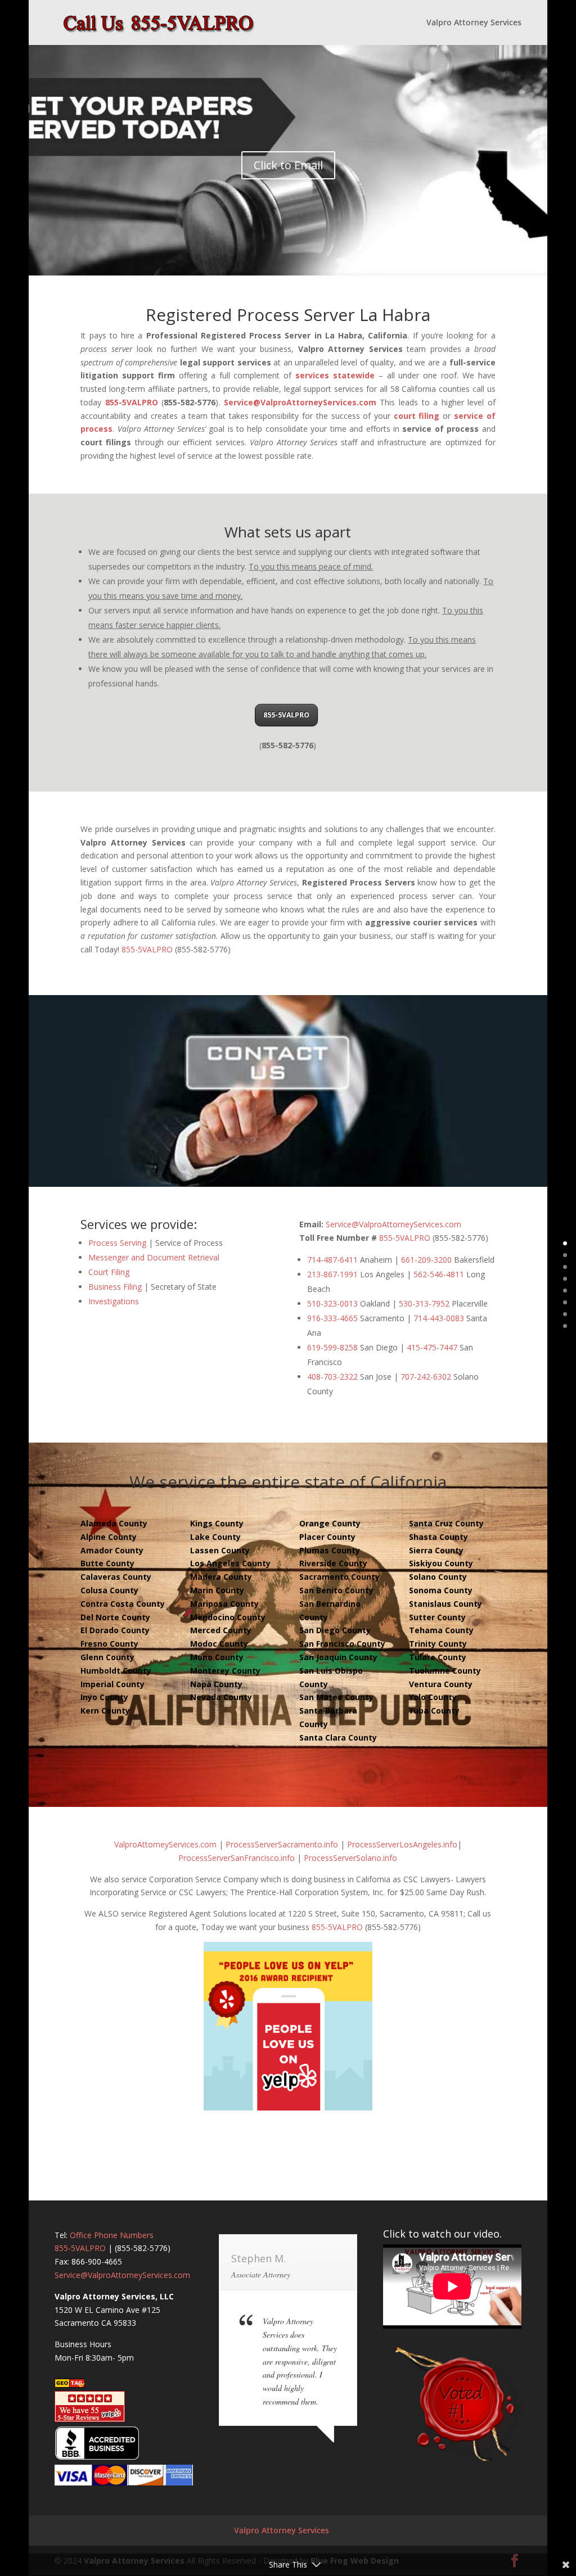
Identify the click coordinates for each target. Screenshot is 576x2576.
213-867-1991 (332, 1274)
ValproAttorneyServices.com (165, 1844)
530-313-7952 (424, 1303)
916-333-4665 (332, 1318)
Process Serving (117, 1243)
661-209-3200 (426, 1260)
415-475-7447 (432, 1347)
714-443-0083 (439, 1318)
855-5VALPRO (132, 402)
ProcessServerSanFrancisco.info (237, 1858)
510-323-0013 (332, 1303)
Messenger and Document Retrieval (154, 1257)
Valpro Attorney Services (474, 23)
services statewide (335, 375)
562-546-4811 (439, 1274)
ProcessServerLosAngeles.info (402, 1844)
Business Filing (115, 1287)
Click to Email (288, 165)
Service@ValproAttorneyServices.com (300, 402)
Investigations (114, 1301)
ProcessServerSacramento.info (282, 1844)
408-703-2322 (332, 1377)
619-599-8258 (332, 1347)
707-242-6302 (426, 1377)
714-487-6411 (332, 1260)
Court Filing (109, 1272)
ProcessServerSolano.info (350, 1858)
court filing (417, 416)
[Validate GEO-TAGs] (70, 2385)
